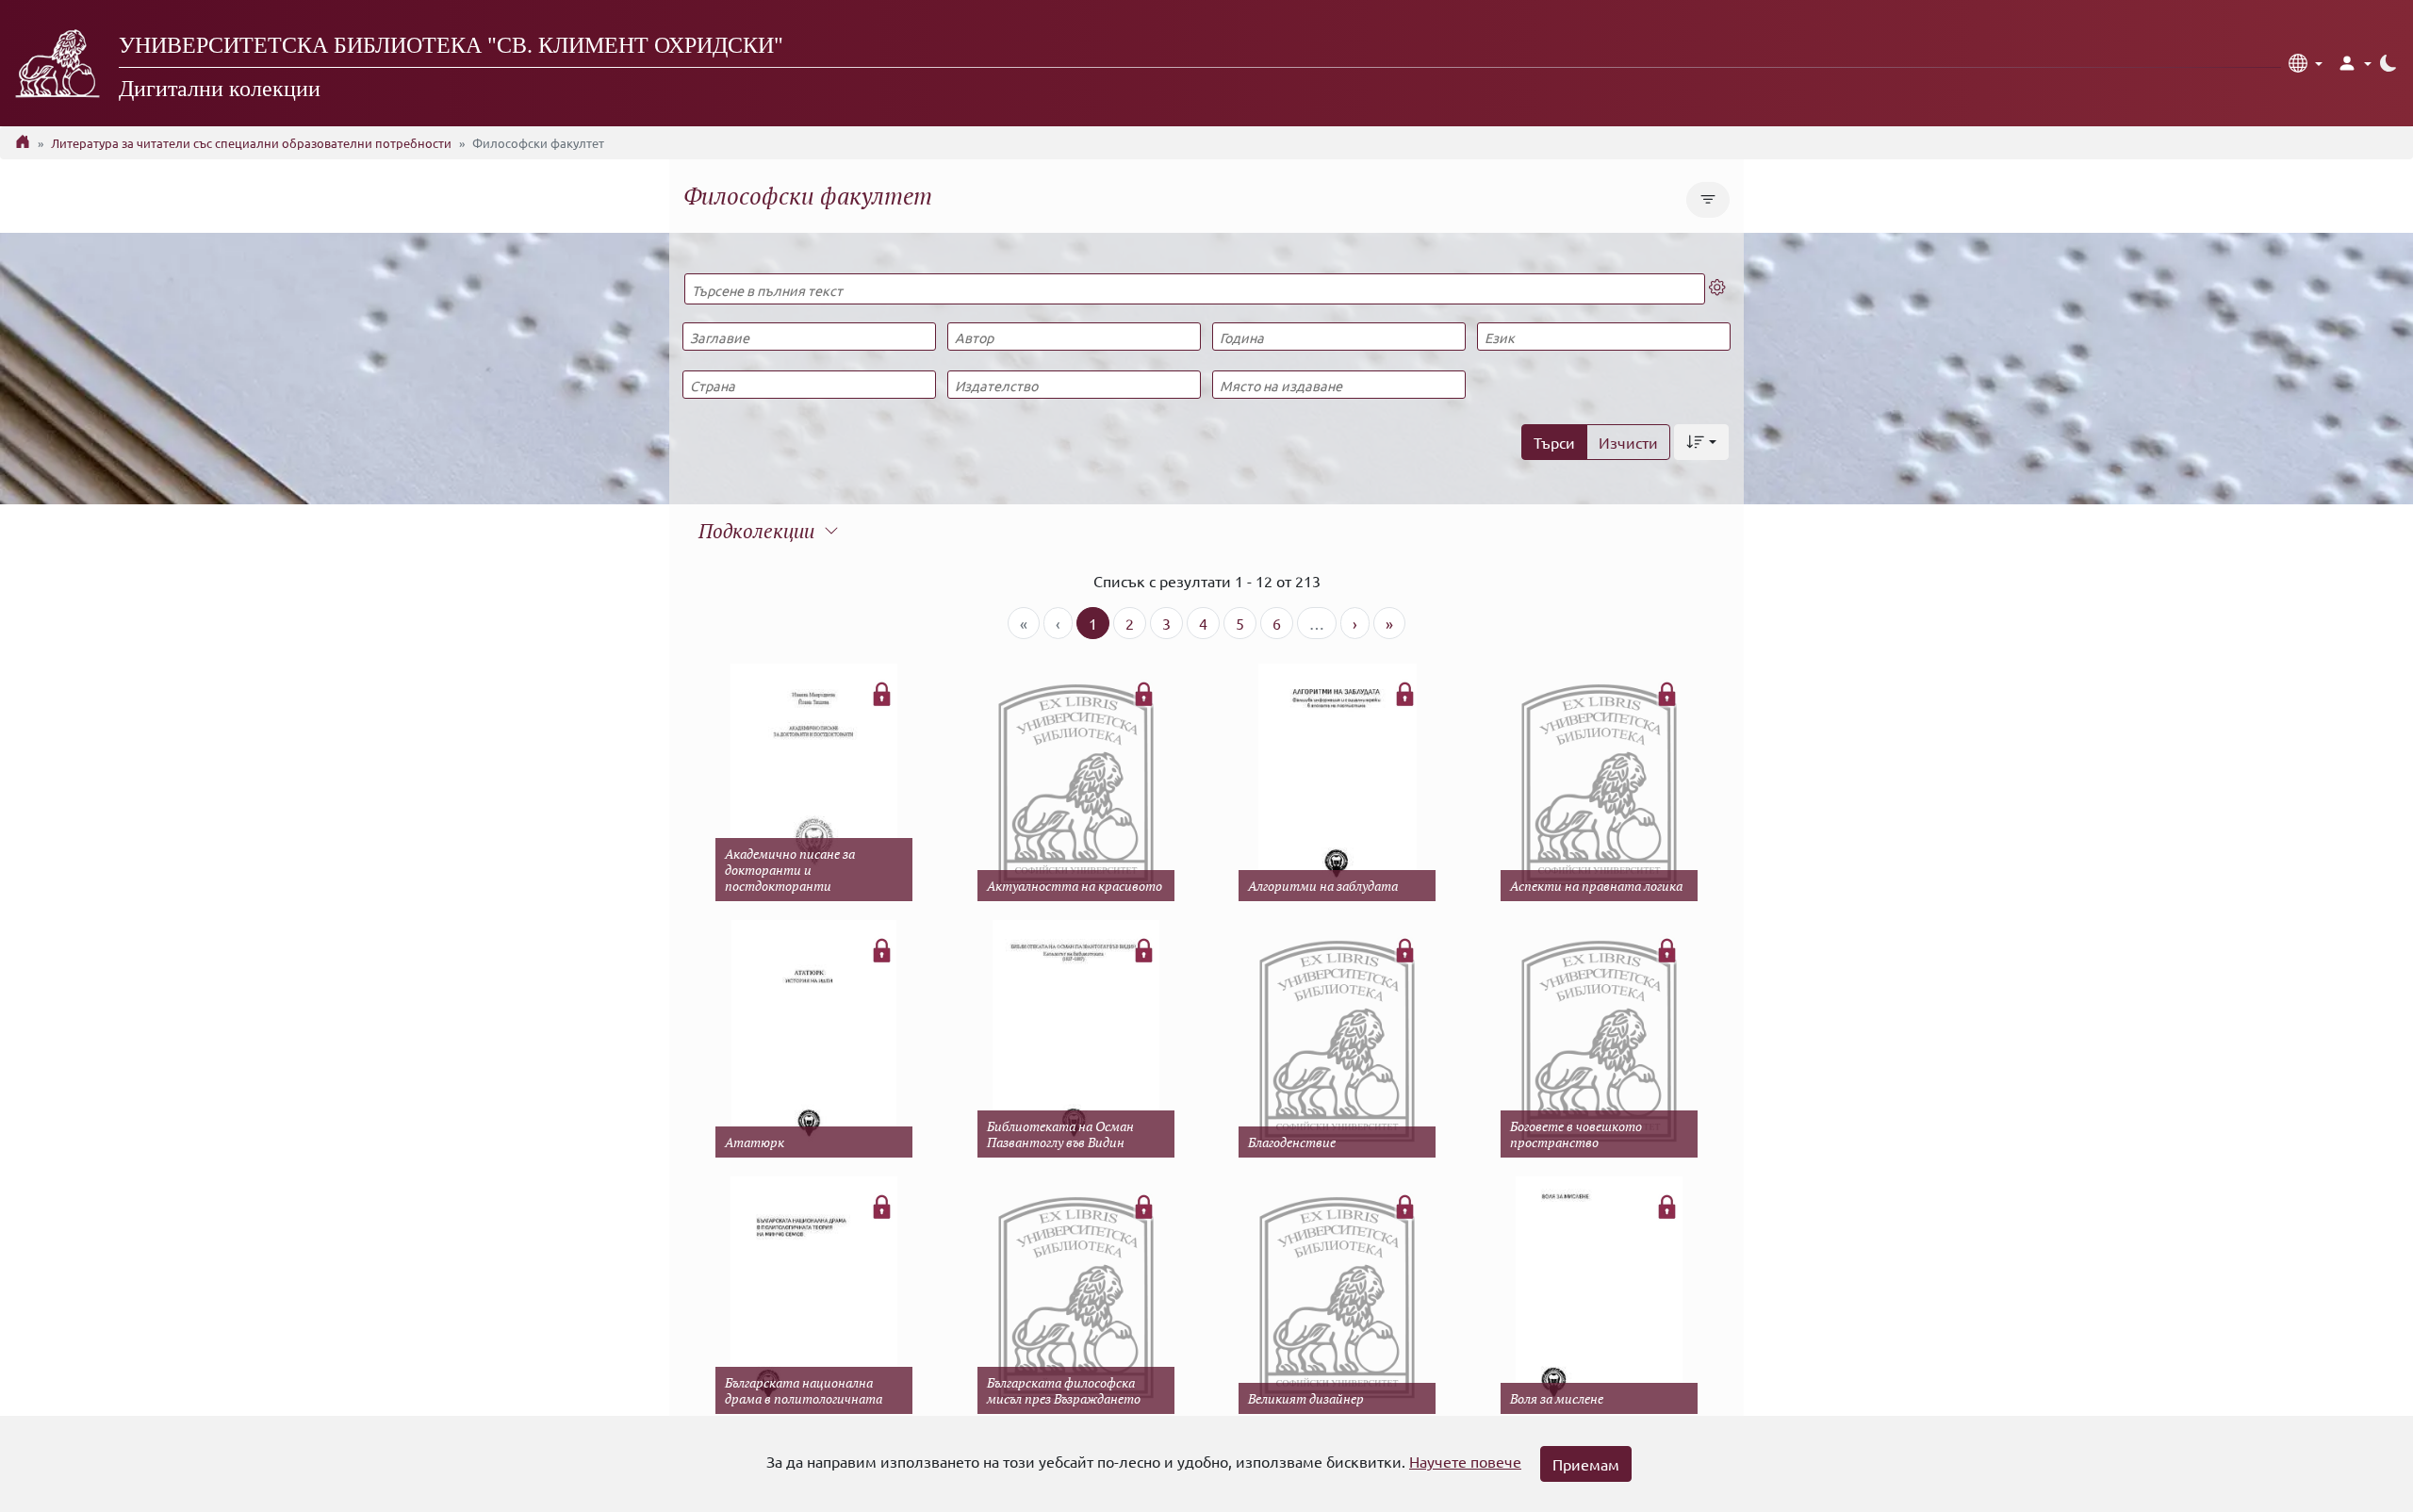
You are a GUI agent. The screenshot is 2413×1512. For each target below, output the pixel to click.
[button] (2306, 63)
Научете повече (1465, 1461)
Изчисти (1628, 442)
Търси (1554, 442)
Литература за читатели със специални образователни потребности (251, 143)
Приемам (1586, 1464)
